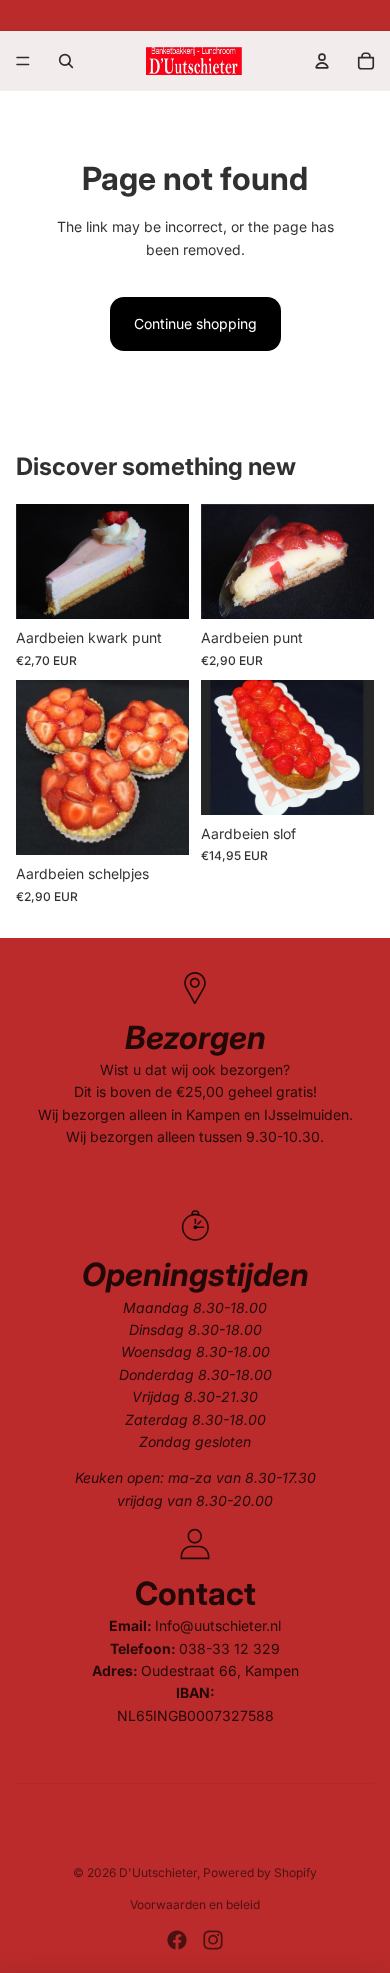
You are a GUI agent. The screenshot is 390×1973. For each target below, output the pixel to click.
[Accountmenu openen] (322, 61)
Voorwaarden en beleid (195, 1904)
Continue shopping (195, 323)
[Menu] (23, 61)
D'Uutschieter (158, 1872)
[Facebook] (177, 1940)
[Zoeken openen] (66, 61)
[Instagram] (213, 1940)
